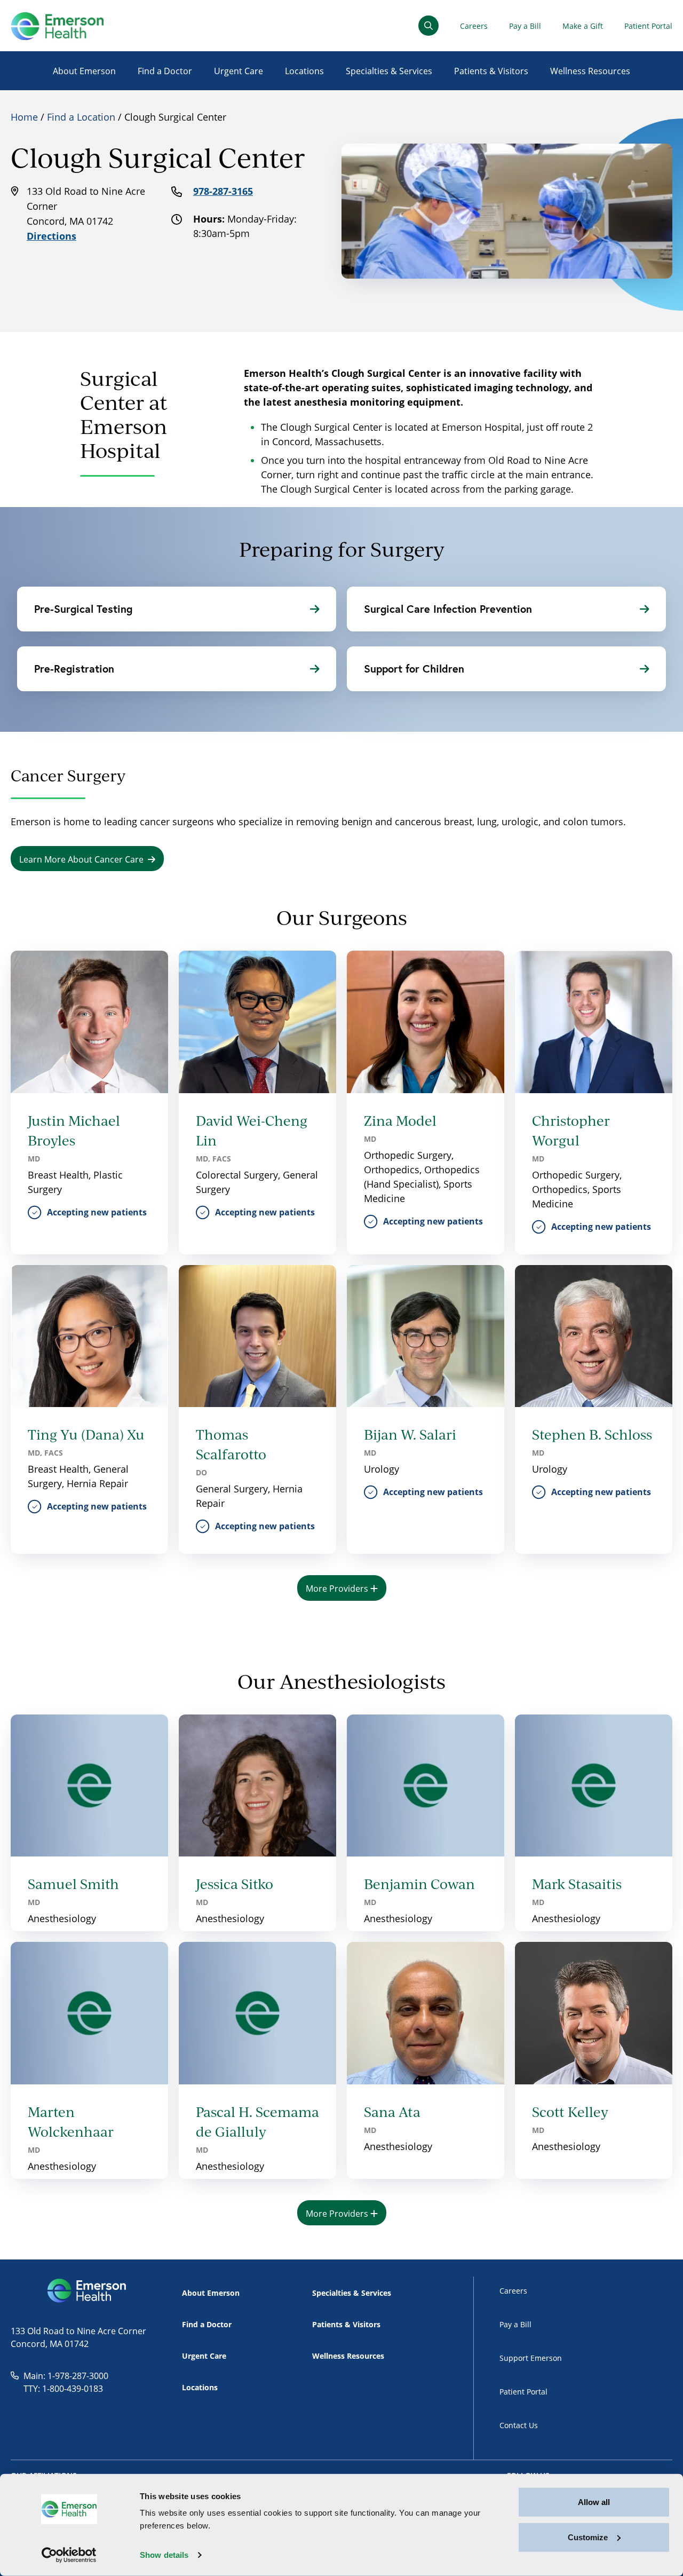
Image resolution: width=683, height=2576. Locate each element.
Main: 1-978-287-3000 (66, 2376)
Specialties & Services (389, 71)
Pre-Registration (74, 669)
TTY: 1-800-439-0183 (63, 2388)
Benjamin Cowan (419, 1884)
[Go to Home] (57, 26)
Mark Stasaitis (577, 1884)
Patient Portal (648, 26)
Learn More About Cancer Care (81, 859)
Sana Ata (392, 2112)
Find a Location (81, 117)
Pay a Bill (525, 26)
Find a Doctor (165, 71)
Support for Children (414, 669)
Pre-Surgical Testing (83, 609)
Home (24, 117)
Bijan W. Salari (410, 1434)
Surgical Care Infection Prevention (448, 609)
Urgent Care (239, 71)
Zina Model (400, 1120)
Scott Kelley (570, 2112)
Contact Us (519, 2425)
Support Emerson (531, 2358)
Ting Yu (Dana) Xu (86, 1434)
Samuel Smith (73, 1884)
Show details (164, 2555)
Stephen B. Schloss (592, 1434)
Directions (51, 236)
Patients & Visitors (491, 71)
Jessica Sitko (235, 1884)
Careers (474, 26)
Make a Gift (583, 26)
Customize (588, 2537)
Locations (304, 71)
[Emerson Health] (88, 2291)
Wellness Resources (590, 71)
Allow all (594, 2502)
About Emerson (84, 71)
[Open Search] (428, 26)
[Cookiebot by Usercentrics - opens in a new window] (69, 2555)
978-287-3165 (223, 191)
